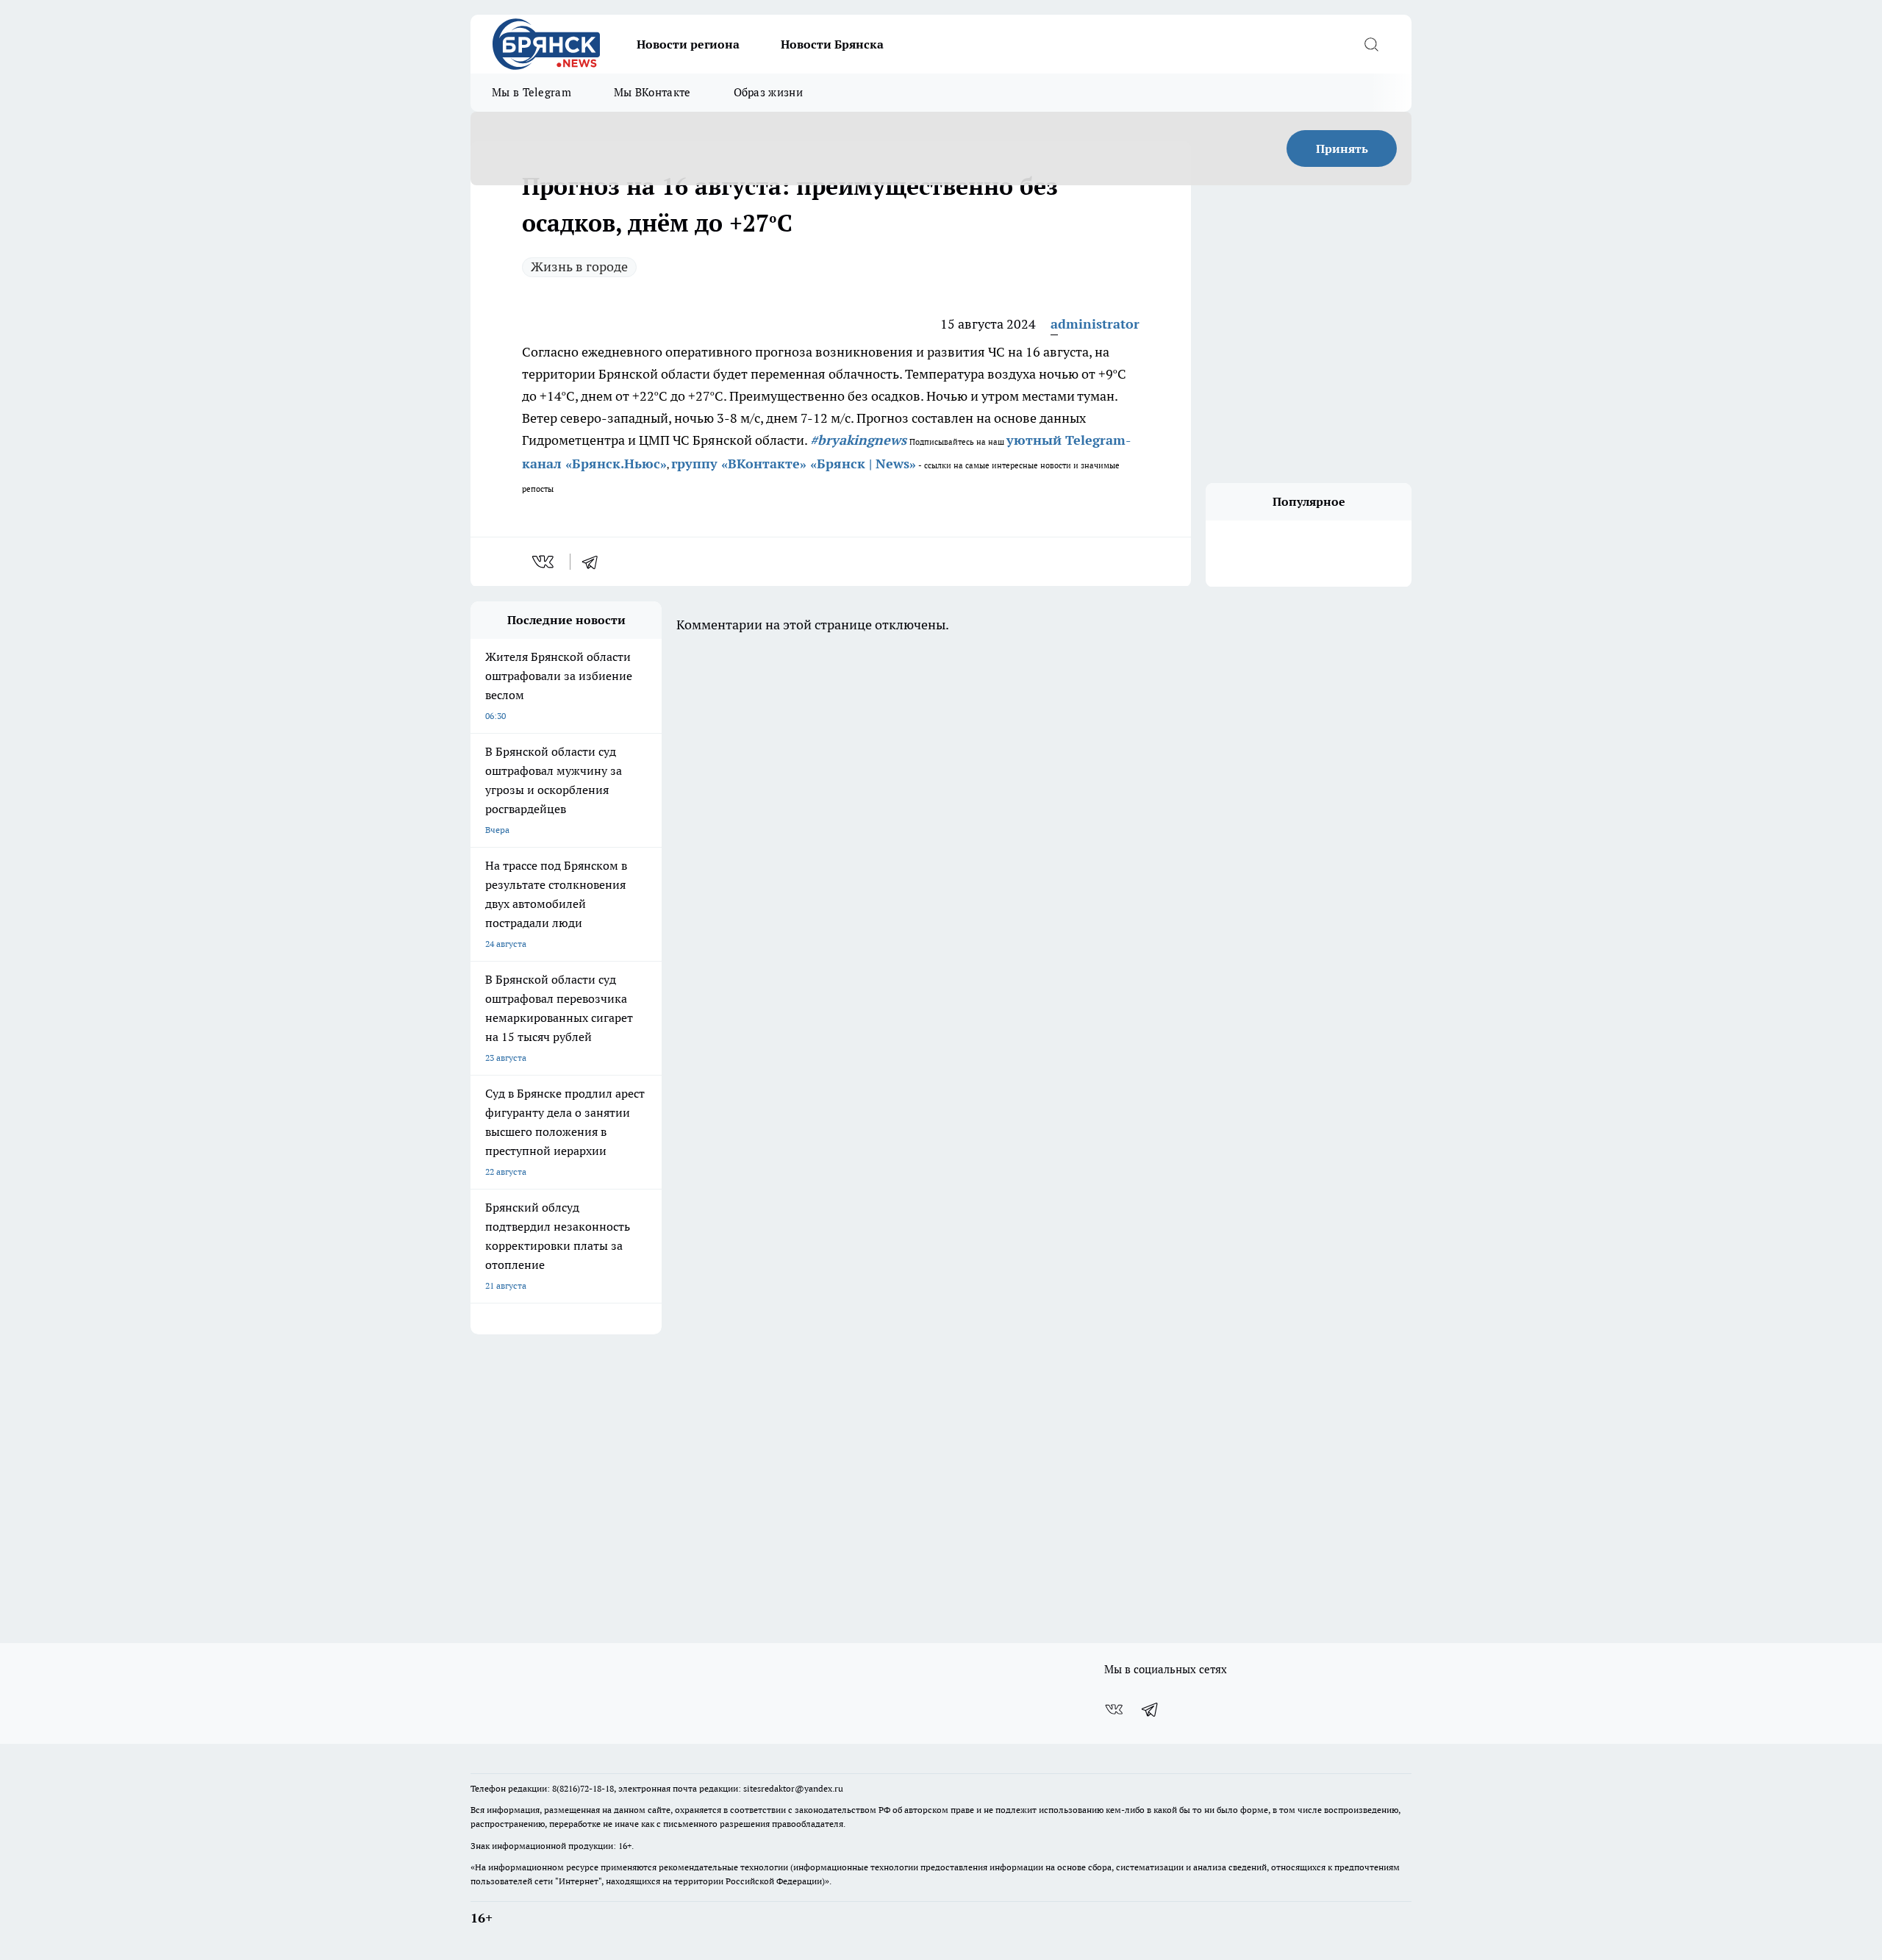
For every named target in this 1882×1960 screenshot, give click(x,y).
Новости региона (688, 44)
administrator (1095, 324)
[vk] (544, 562)
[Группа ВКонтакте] (1114, 1709)
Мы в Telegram (532, 92)
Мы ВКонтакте (652, 92)
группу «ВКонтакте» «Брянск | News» (794, 464)
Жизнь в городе (579, 267)
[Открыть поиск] (1371, 44)
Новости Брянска (832, 44)
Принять (1342, 149)
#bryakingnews (858, 440)
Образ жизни (768, 92)
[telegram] (595, 562)
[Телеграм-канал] (1151, 1709)
